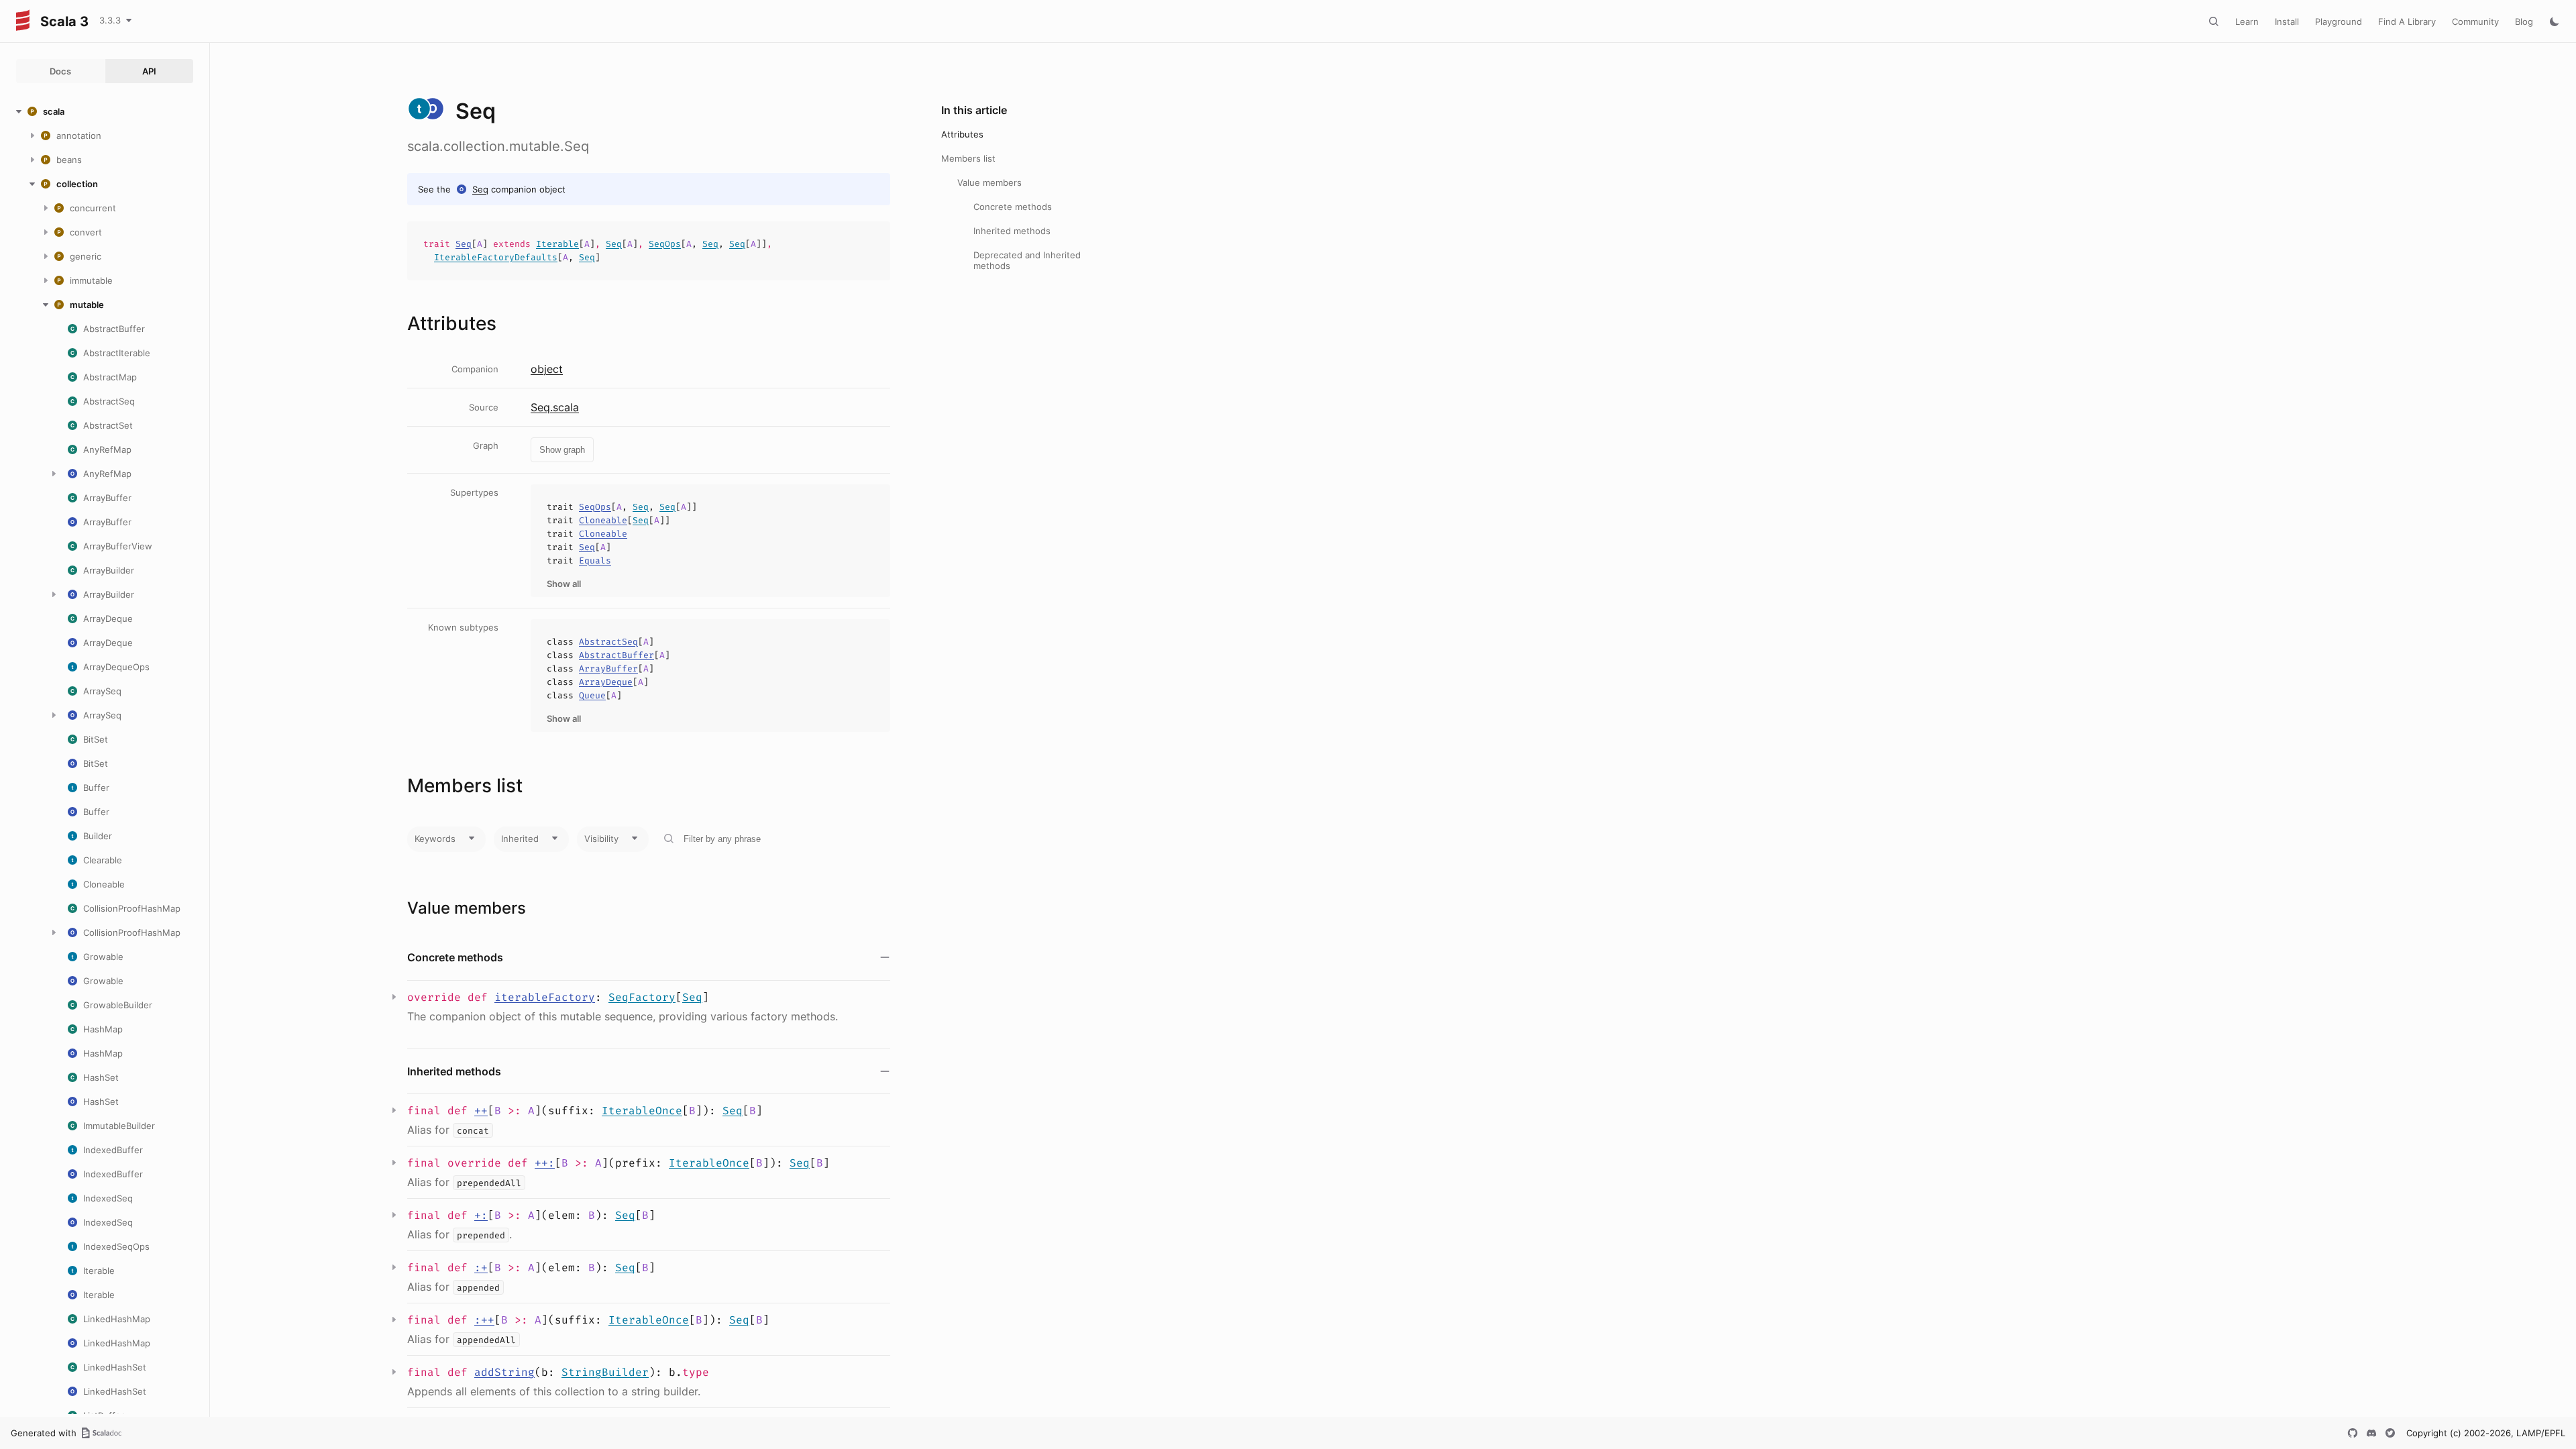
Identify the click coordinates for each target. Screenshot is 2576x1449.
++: (545, 1163)
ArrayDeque (606, 682)
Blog (2524, 21)
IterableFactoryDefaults (496, 257)
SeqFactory (642, 997)
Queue (592, 695)
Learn (2247, 21)
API (149, 71)
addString (504, 1372)
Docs (60, 71)
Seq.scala (555, 407)
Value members (989, 182)
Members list (968, 158)
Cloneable (603, 520)
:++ (484, 1320)
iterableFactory (545, 997)
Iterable (557, 244)
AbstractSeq (608, 642)
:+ (481, 1268)
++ (481, 1111)
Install (2287, 21)
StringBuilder (605, 1372)
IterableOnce (642, 1111)
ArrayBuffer (608, 668)
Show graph (562, 450)
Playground (2339, 21)
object (547, 369)
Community (2475, 21)
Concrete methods (1013, 207)
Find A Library (2407, 21)
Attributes (962, 134)
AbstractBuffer (616, 655)
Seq (480, 189)
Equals (595, 560)
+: (481, 1215)
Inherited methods (1012, 231)
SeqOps (665, 244)
